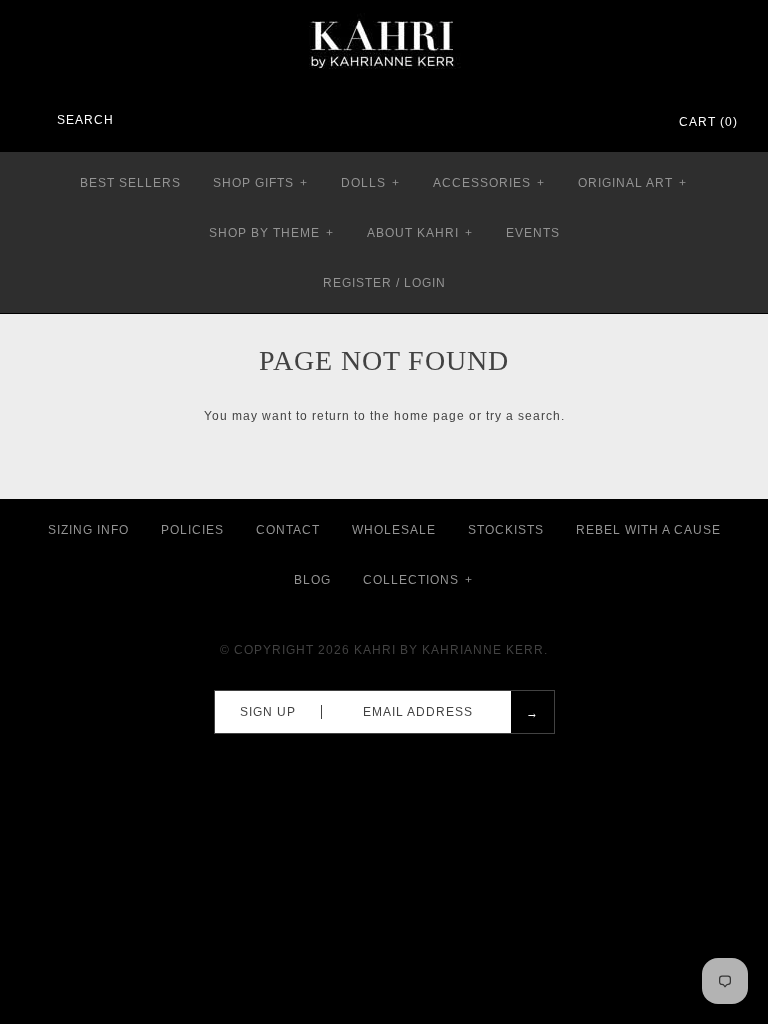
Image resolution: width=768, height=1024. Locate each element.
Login (425, 283)
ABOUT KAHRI (420, 233)
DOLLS (370, 183)
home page (429, 416)
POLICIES (192, 530)
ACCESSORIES (489, 183)
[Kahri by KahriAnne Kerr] (384, 14)
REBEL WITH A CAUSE (648, 530)
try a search (523, 416)
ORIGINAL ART (632, 183)
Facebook (556, 123)
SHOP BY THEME (271, 233)
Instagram (608, 123)
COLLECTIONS (418, 580)
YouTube (634, 123)
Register (357, 283)
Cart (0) (708, 122)
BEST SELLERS (130, 183)
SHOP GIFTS (260, 183)
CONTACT (288, 530)
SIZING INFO (88, 530)
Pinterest (582, 123)
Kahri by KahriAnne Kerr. (451, 650)
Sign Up (268, 712)
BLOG (312, 580)
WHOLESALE (394, 530)
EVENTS (533, 233)
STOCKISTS (506, 530)
